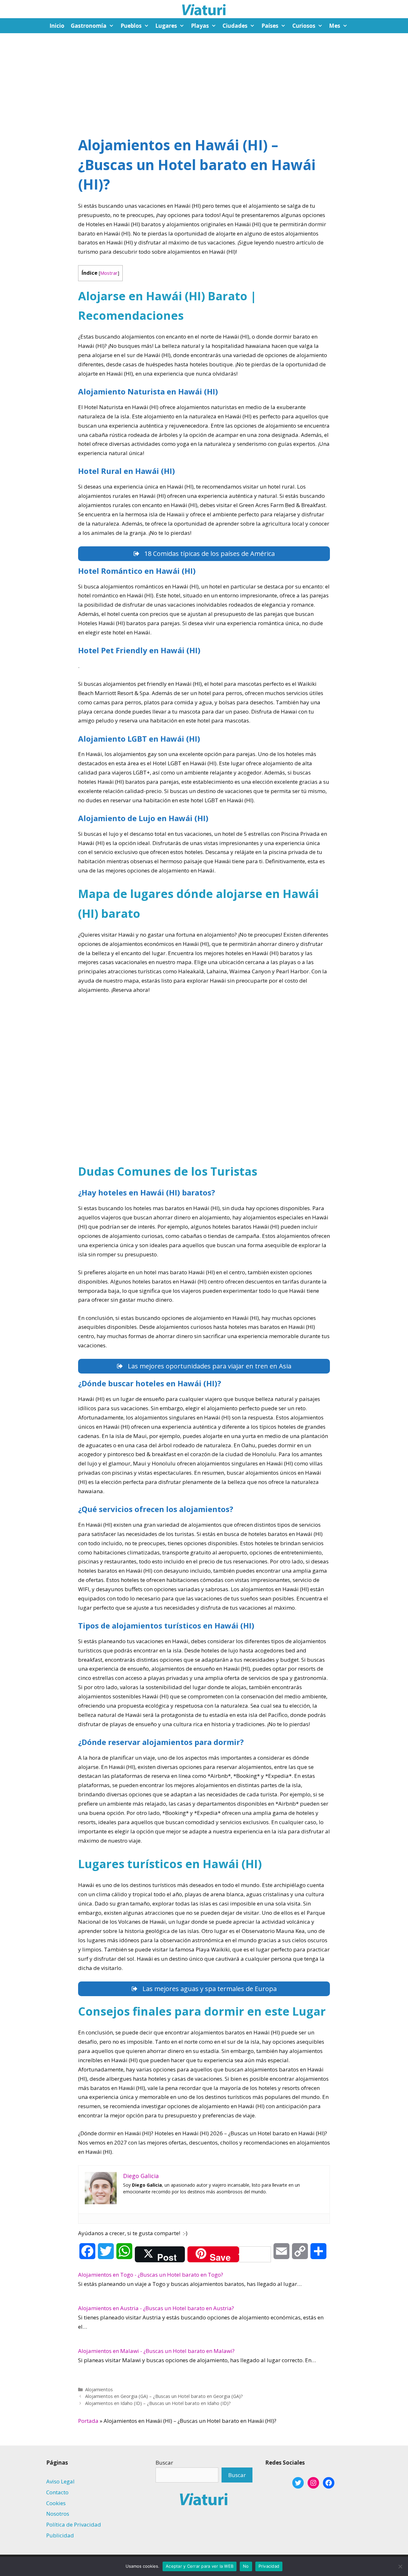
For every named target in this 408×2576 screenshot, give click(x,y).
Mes (335, 26)
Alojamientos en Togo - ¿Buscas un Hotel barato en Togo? (151, 2275)
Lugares (166, 26)
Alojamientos (99, 2389)
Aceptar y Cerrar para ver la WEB (200, 2566)
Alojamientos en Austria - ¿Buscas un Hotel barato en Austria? (156, 2308)
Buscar (164, 2463)
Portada (88, 2421)
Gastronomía (89, 26)
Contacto (57, 2492)
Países (270, 26)
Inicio (57, 26)
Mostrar (109, 273)
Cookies (56, 2503)
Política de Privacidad (74, 2524)
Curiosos (304, 26)
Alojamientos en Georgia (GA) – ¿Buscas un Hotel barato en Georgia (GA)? (164, 2396)
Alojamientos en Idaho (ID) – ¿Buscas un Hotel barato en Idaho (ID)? (158, 2403)
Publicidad (60, 2535)
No (246, 2566)
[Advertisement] (204, 81)
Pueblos (131, 26)
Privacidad (269, 2566)
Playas (200, 26)
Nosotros (58, 2514)
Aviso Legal (60, 2481)
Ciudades (235, 26)
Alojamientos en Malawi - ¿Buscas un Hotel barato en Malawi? (156, 2351)
